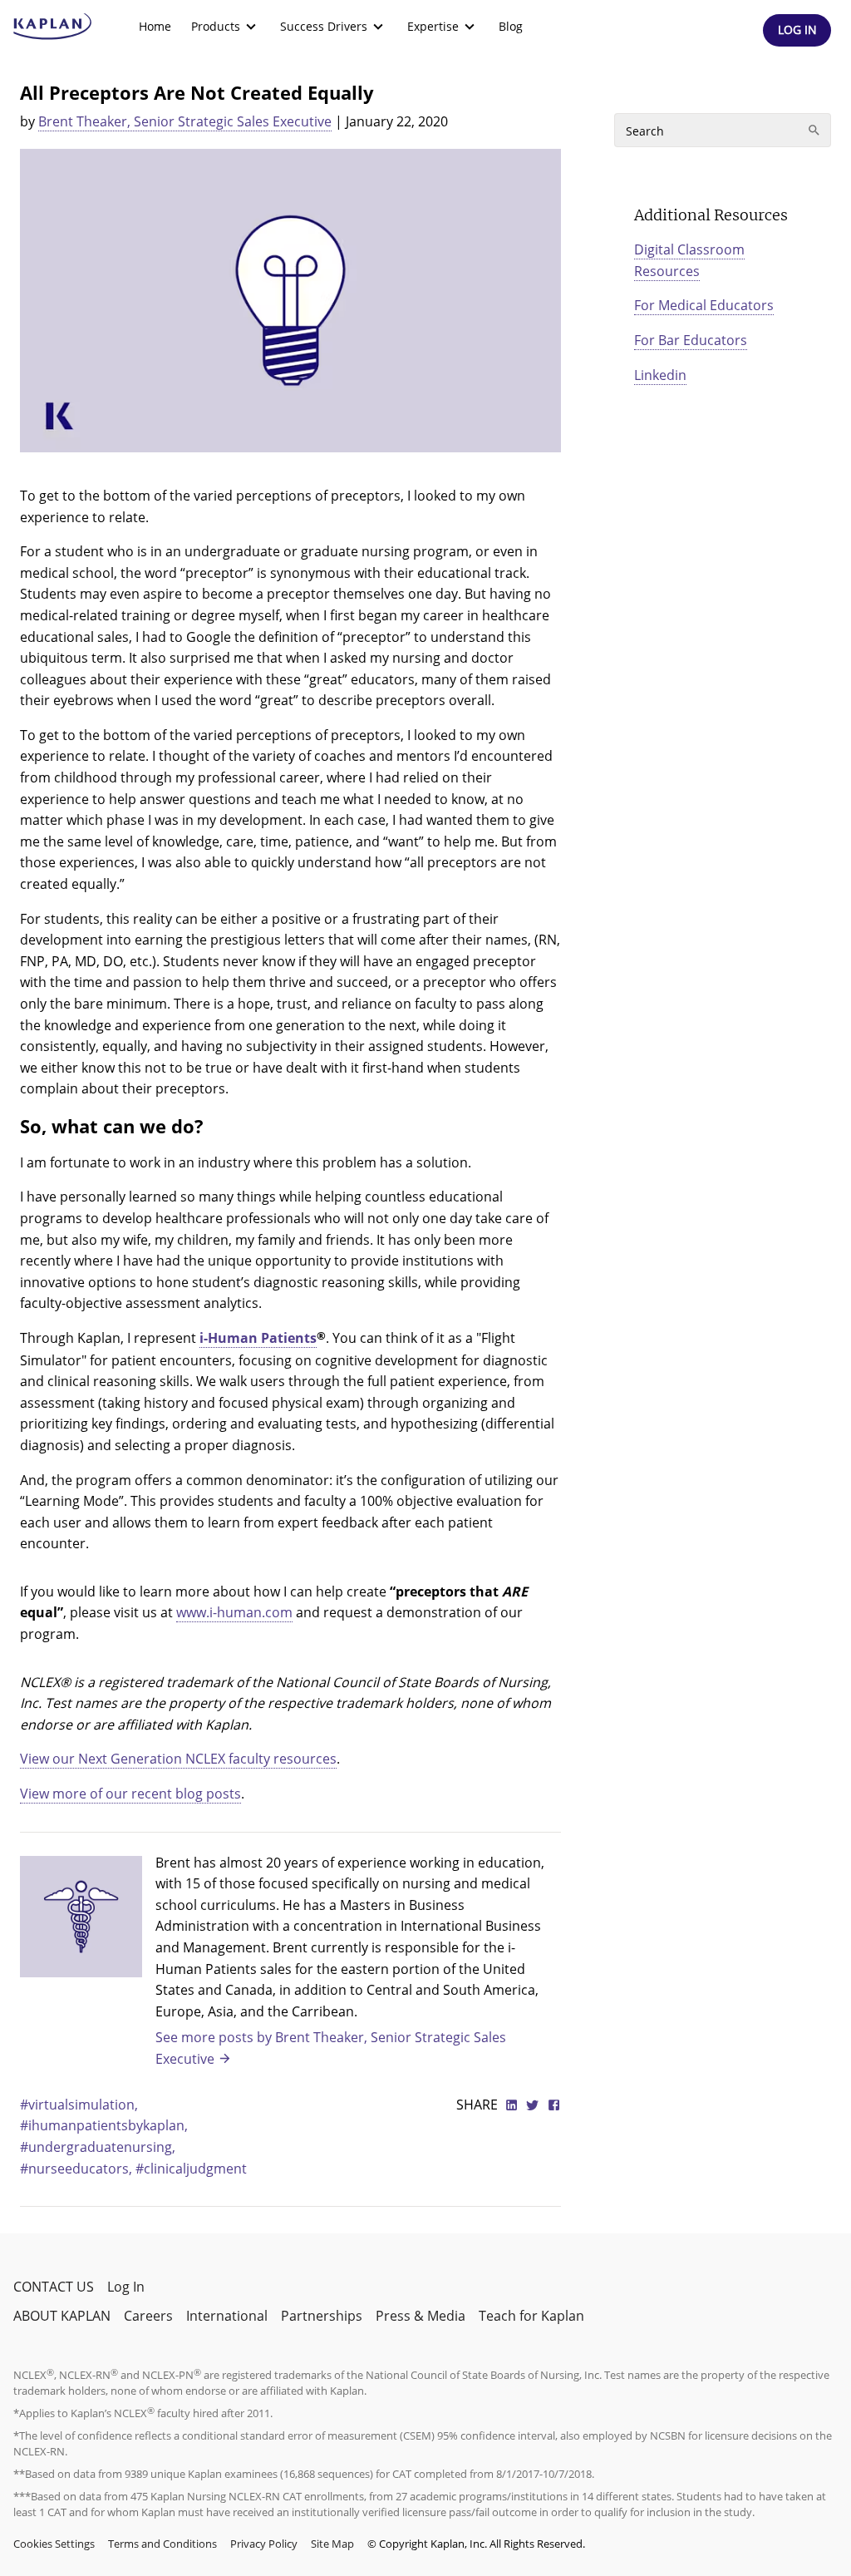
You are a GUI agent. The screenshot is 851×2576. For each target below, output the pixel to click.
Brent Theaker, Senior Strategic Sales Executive (185, 121)
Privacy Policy (264, 2544)
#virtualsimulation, (79, 2105)
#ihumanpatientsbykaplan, (104, 2125)
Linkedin (660, 375)
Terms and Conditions (162, 2544)
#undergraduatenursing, (98, 2147)
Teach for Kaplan (531, 2316)
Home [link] (155, 26)
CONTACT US (54, 2287)
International (227, 2316)
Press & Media (421, 2316)
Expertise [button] (433, 26)
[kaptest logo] (53, 27)
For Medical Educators (704, 305)
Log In (126, 2287)
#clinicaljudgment (191, 2169)
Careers (148, 2316)
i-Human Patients (258, 1338)
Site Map (332, 2544)
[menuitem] (155, 27)
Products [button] (216, 26)
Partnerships (322, 2316)
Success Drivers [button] (324, 26)
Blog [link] (511, 26)
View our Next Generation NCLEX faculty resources (178, 1759)
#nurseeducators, (78, 2169)
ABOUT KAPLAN (62, 2316)
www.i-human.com (234, 1612)
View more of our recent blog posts (130, 1794)
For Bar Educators (691, 340)
